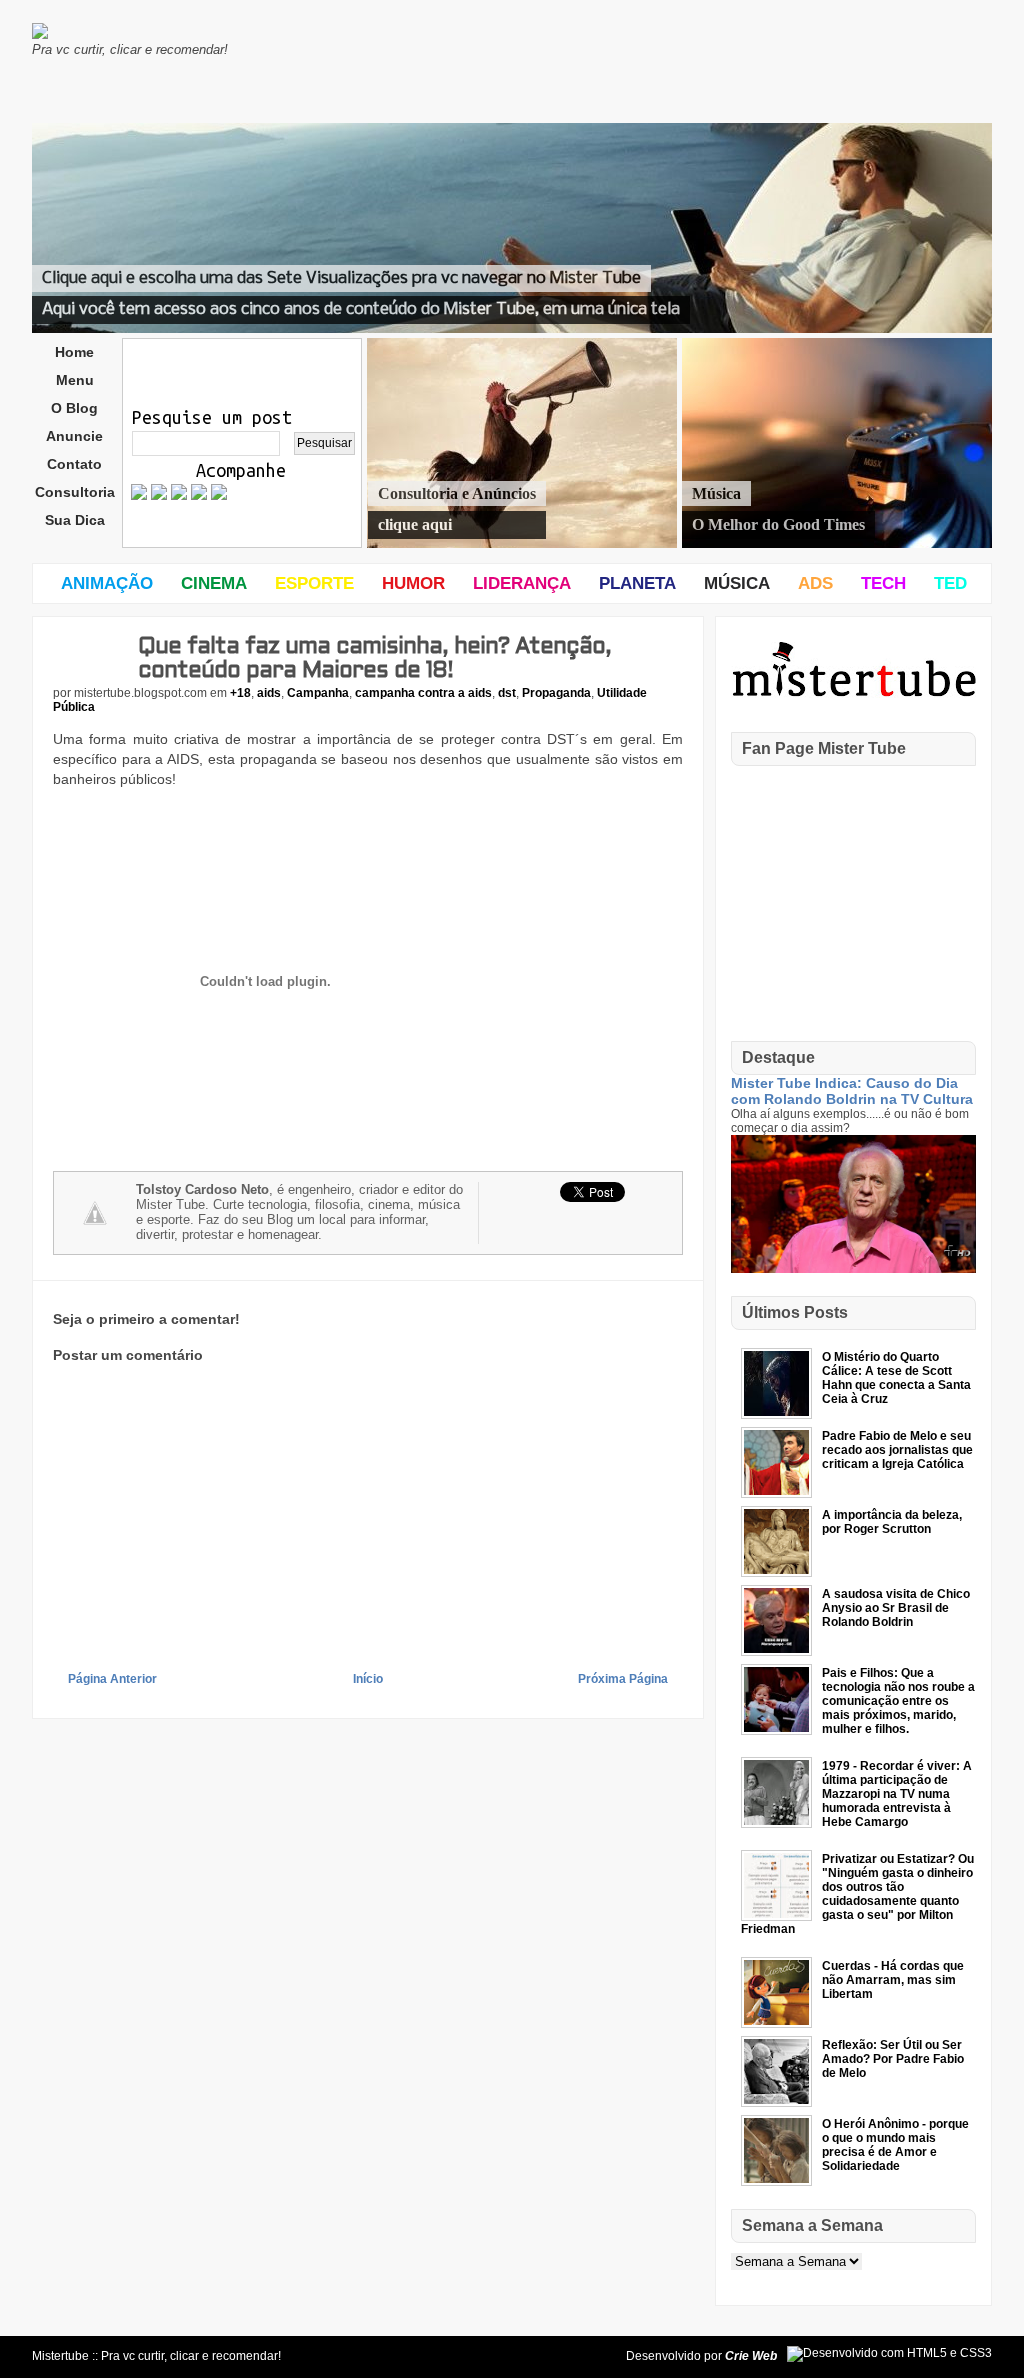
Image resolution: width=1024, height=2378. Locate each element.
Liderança (522, 583)
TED (950, 583)
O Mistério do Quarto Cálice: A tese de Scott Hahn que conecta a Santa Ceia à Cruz (896, 1378)
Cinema (214, 583)
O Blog (74, 408)
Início (368, 1679)
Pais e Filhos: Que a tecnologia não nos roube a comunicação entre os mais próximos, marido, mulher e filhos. (898, 1701)
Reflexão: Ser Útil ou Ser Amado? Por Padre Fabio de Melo (893, 2059)
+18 (240, 693)
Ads (815, 583)
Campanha (318, 693)
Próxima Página (623, 1679)
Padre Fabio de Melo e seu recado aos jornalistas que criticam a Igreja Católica (897, 1450)
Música (737, 583)
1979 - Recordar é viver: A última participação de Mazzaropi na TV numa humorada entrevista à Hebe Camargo (897, 1794)
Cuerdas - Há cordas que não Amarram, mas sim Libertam (893, 1980)
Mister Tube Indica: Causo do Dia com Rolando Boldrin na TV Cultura (852, 1091)
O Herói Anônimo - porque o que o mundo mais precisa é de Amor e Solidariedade (895, 2145)
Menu (75, 380)
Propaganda (556, 693)
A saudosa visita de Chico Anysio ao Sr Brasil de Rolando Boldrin (896, 1608)
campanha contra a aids (423, 693)
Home (74, 352)
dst (507, 693)
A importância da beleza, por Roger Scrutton (892, 1522)
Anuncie (74, 436)
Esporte (314, 583)
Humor (413, 583)
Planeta (637, 583)
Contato (74, 464)
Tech (883, 583)
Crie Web (751, 2356)
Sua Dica (75, 520)
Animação (107, 583)
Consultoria (75, 492)
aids (269, 693)
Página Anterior (112, 1679)
